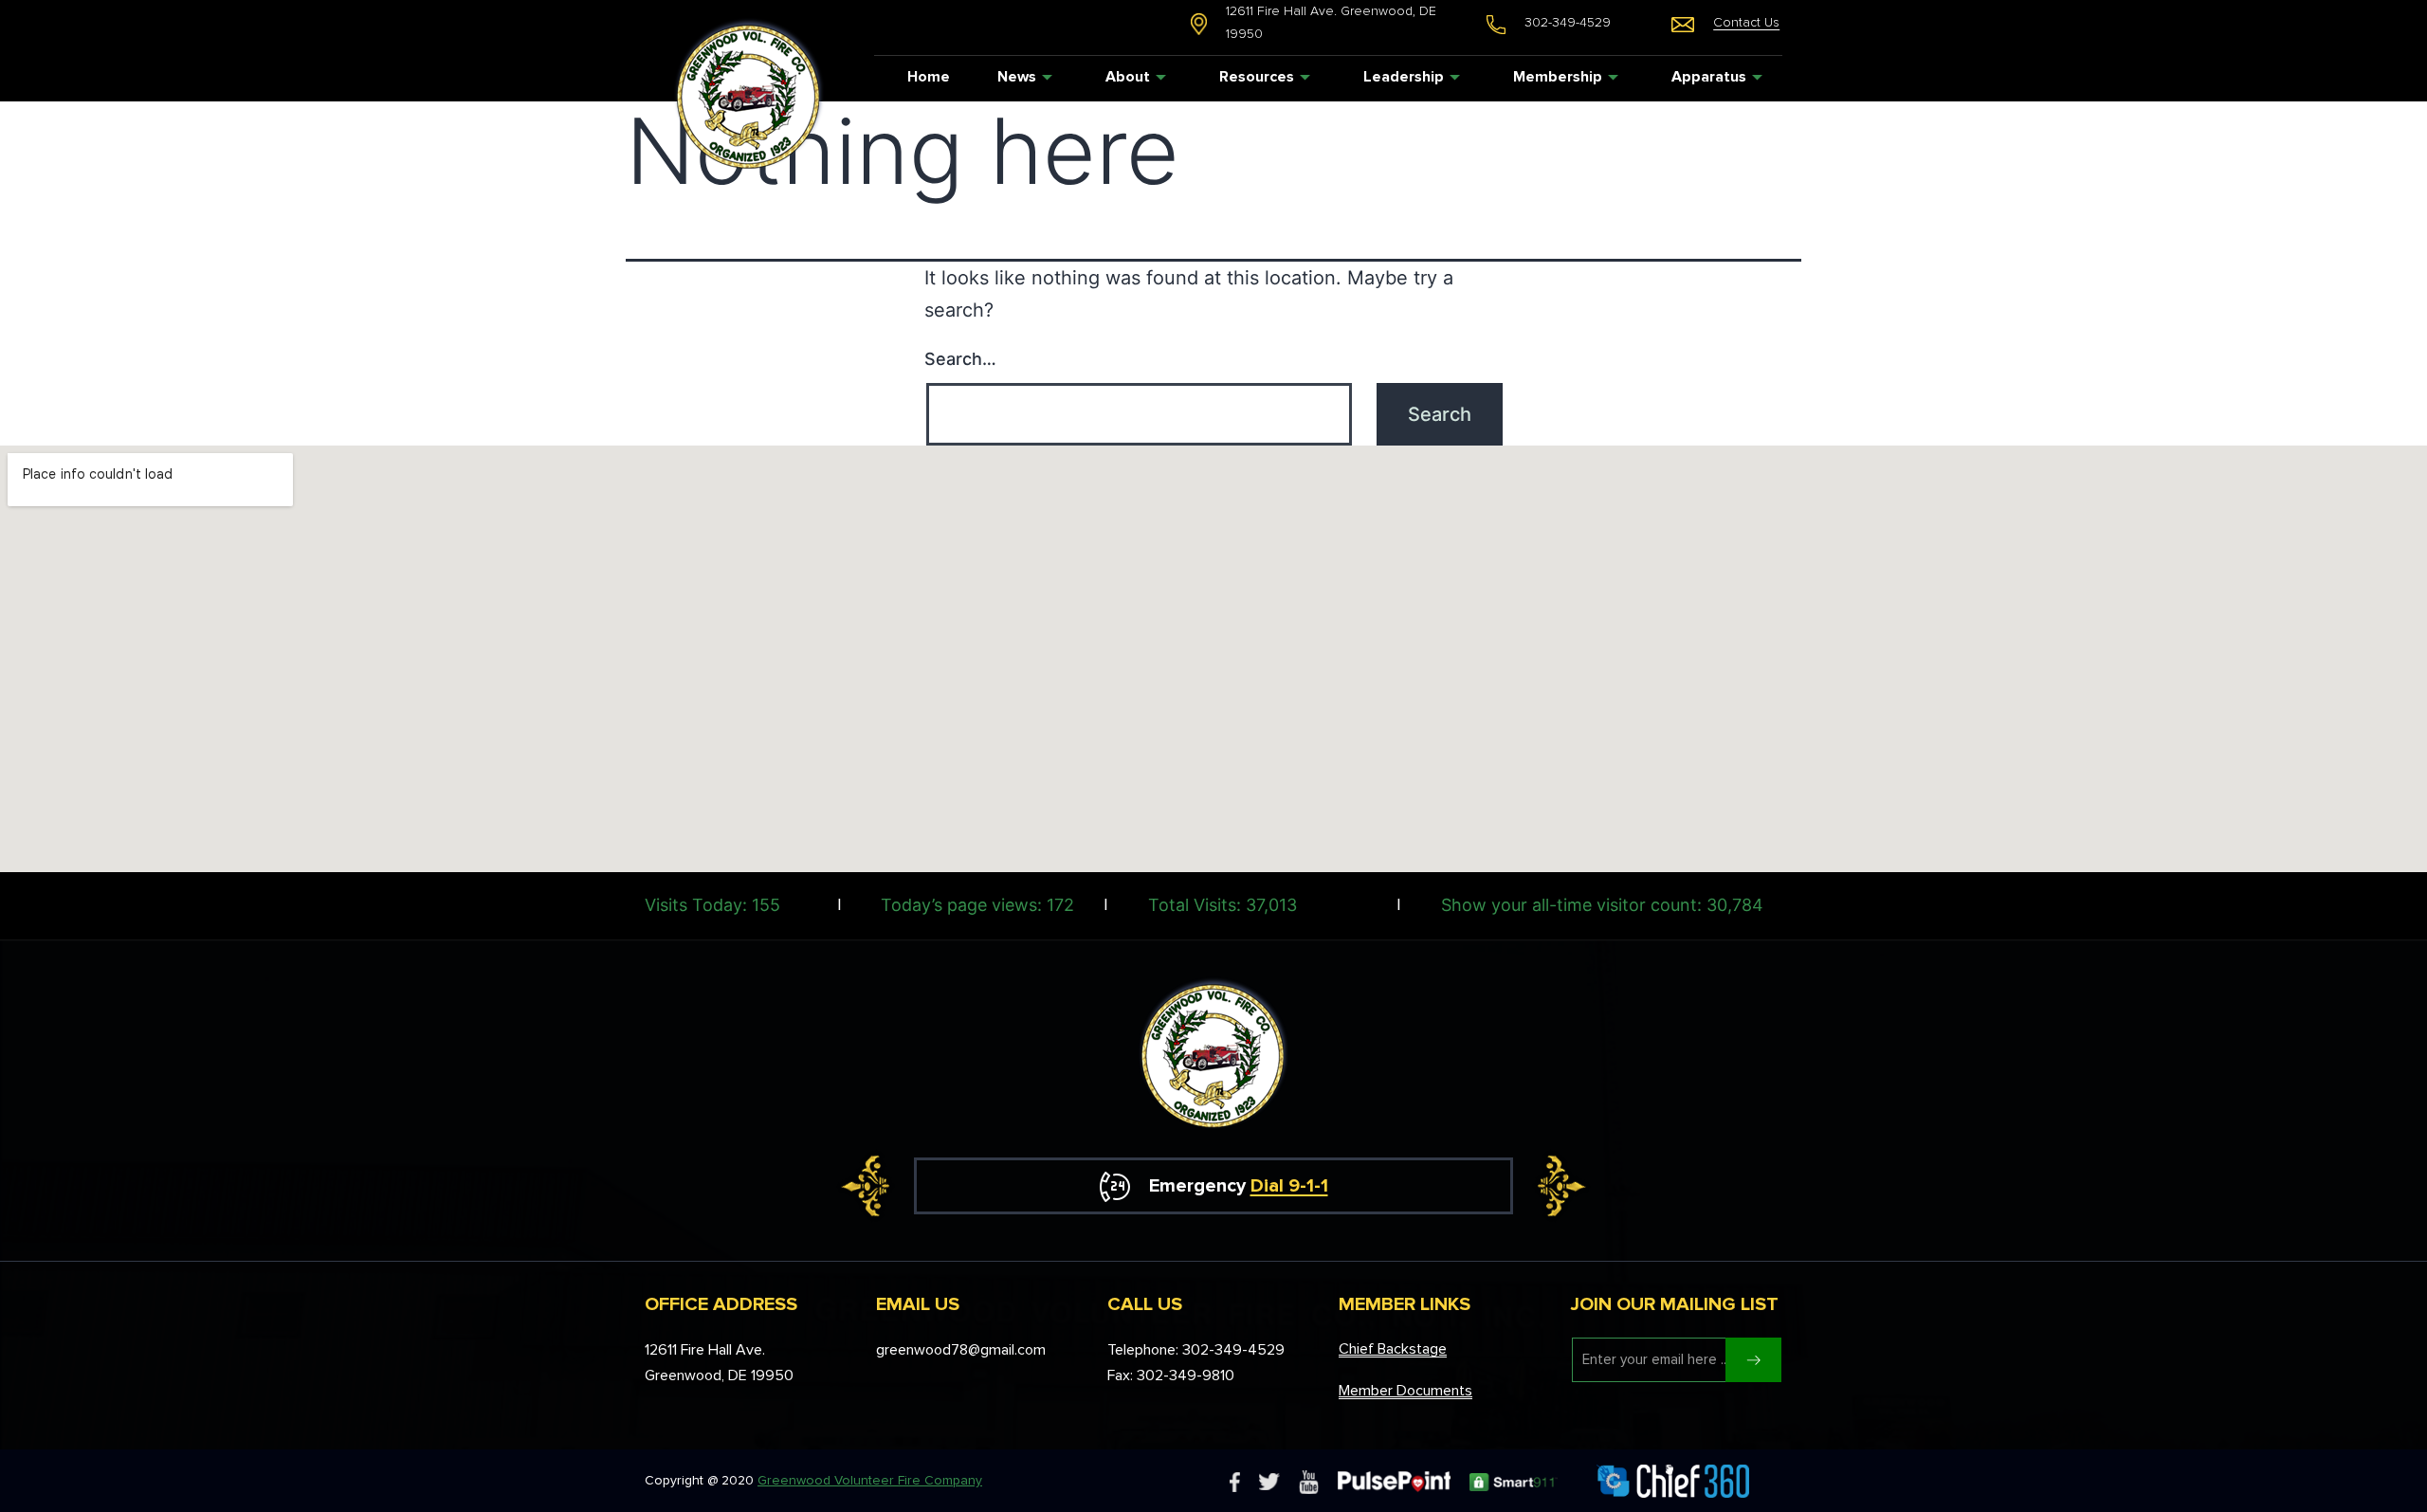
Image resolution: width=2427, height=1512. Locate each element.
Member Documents (1405, 1391)
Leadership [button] (1404, 77)
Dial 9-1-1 (1289, 1186)
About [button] (1128, 77)
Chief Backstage (1393, 1349)
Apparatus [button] (1709, 77)
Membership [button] (1558, 77)
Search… (960, 359)
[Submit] (1753, 1360)
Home (929, 77)
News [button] (1017, 77)
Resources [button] (1257, 77)
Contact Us (1746, 22)
